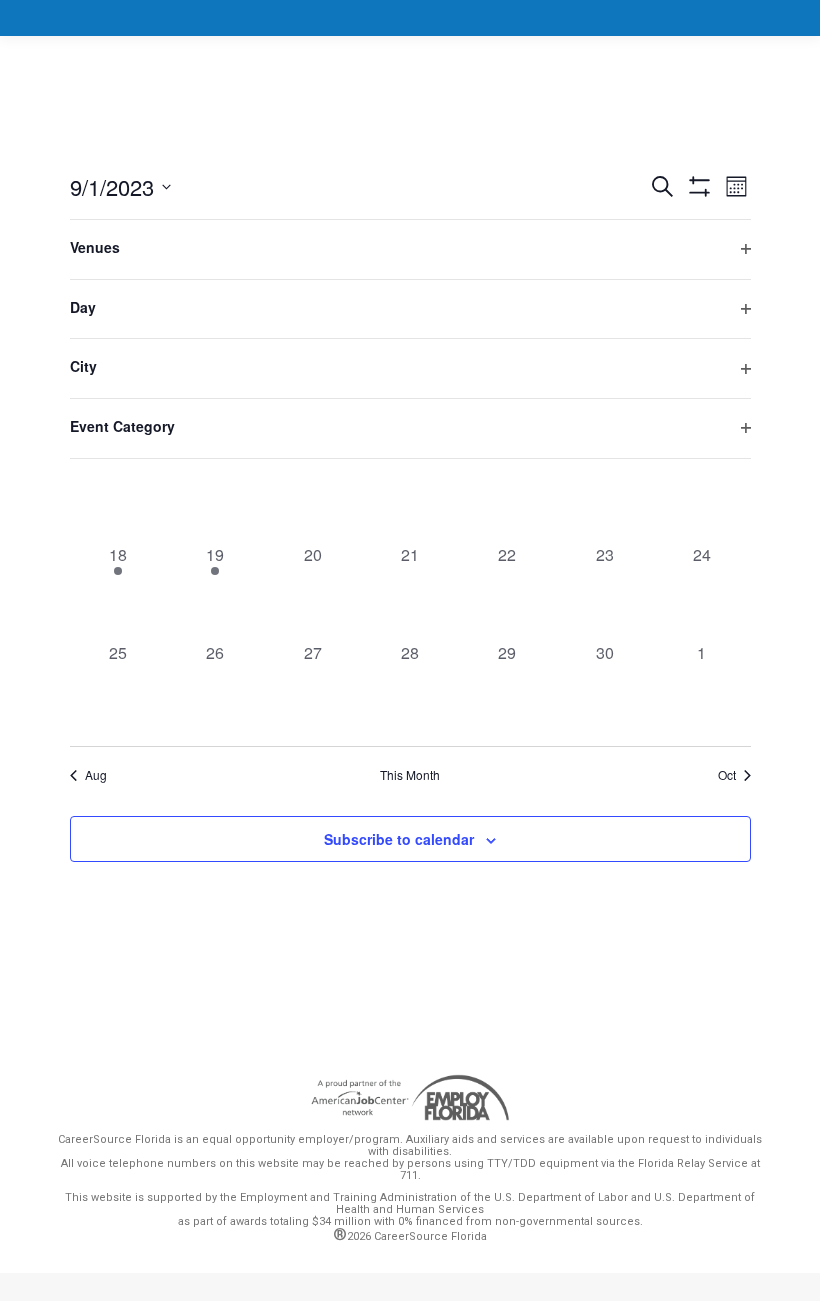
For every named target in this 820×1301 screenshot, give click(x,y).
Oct (727, 775)
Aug (96, 775)
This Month (410, 775)
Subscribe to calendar (399, 839)
